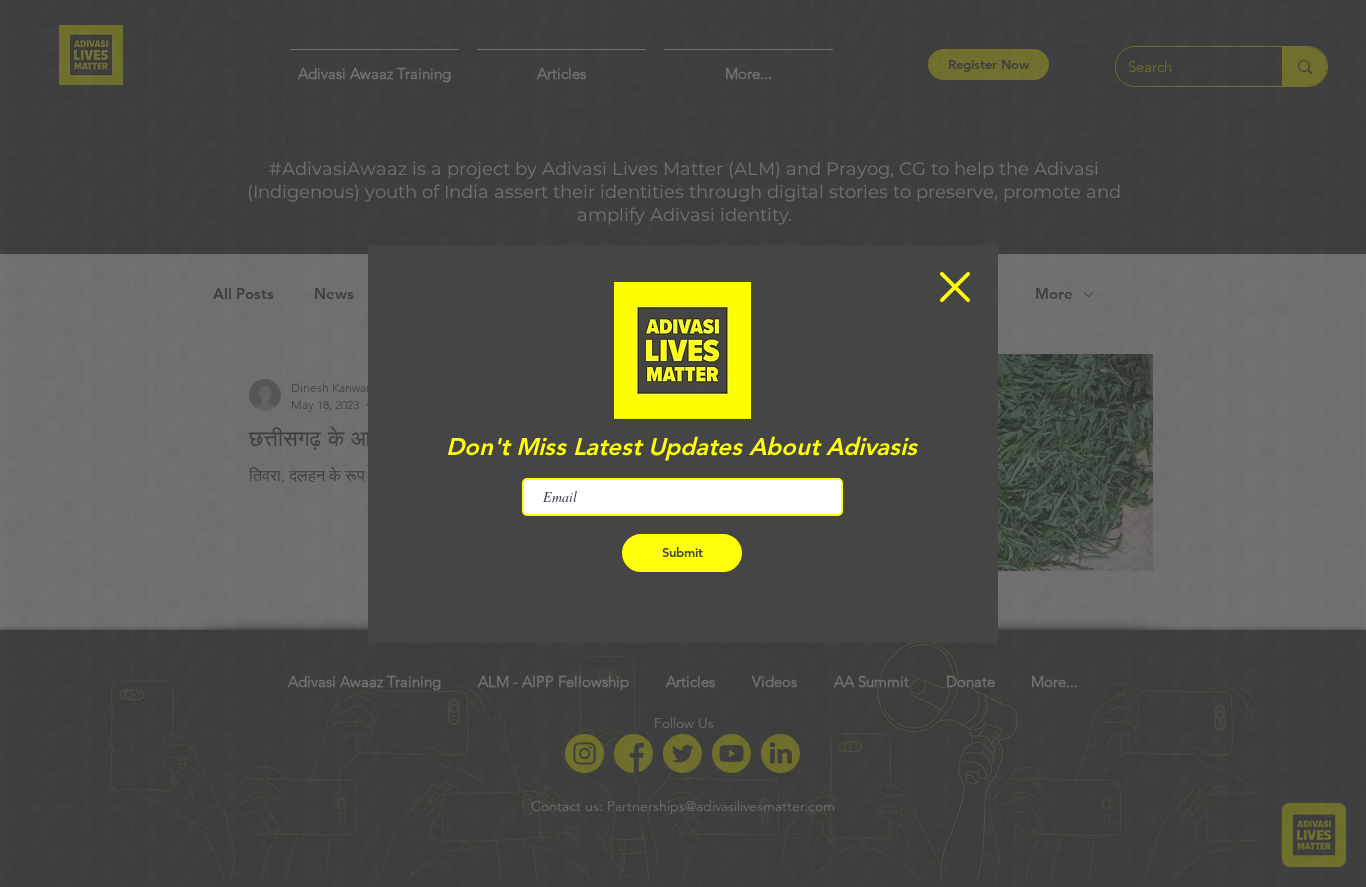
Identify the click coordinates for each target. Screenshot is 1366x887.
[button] (955, 287)
